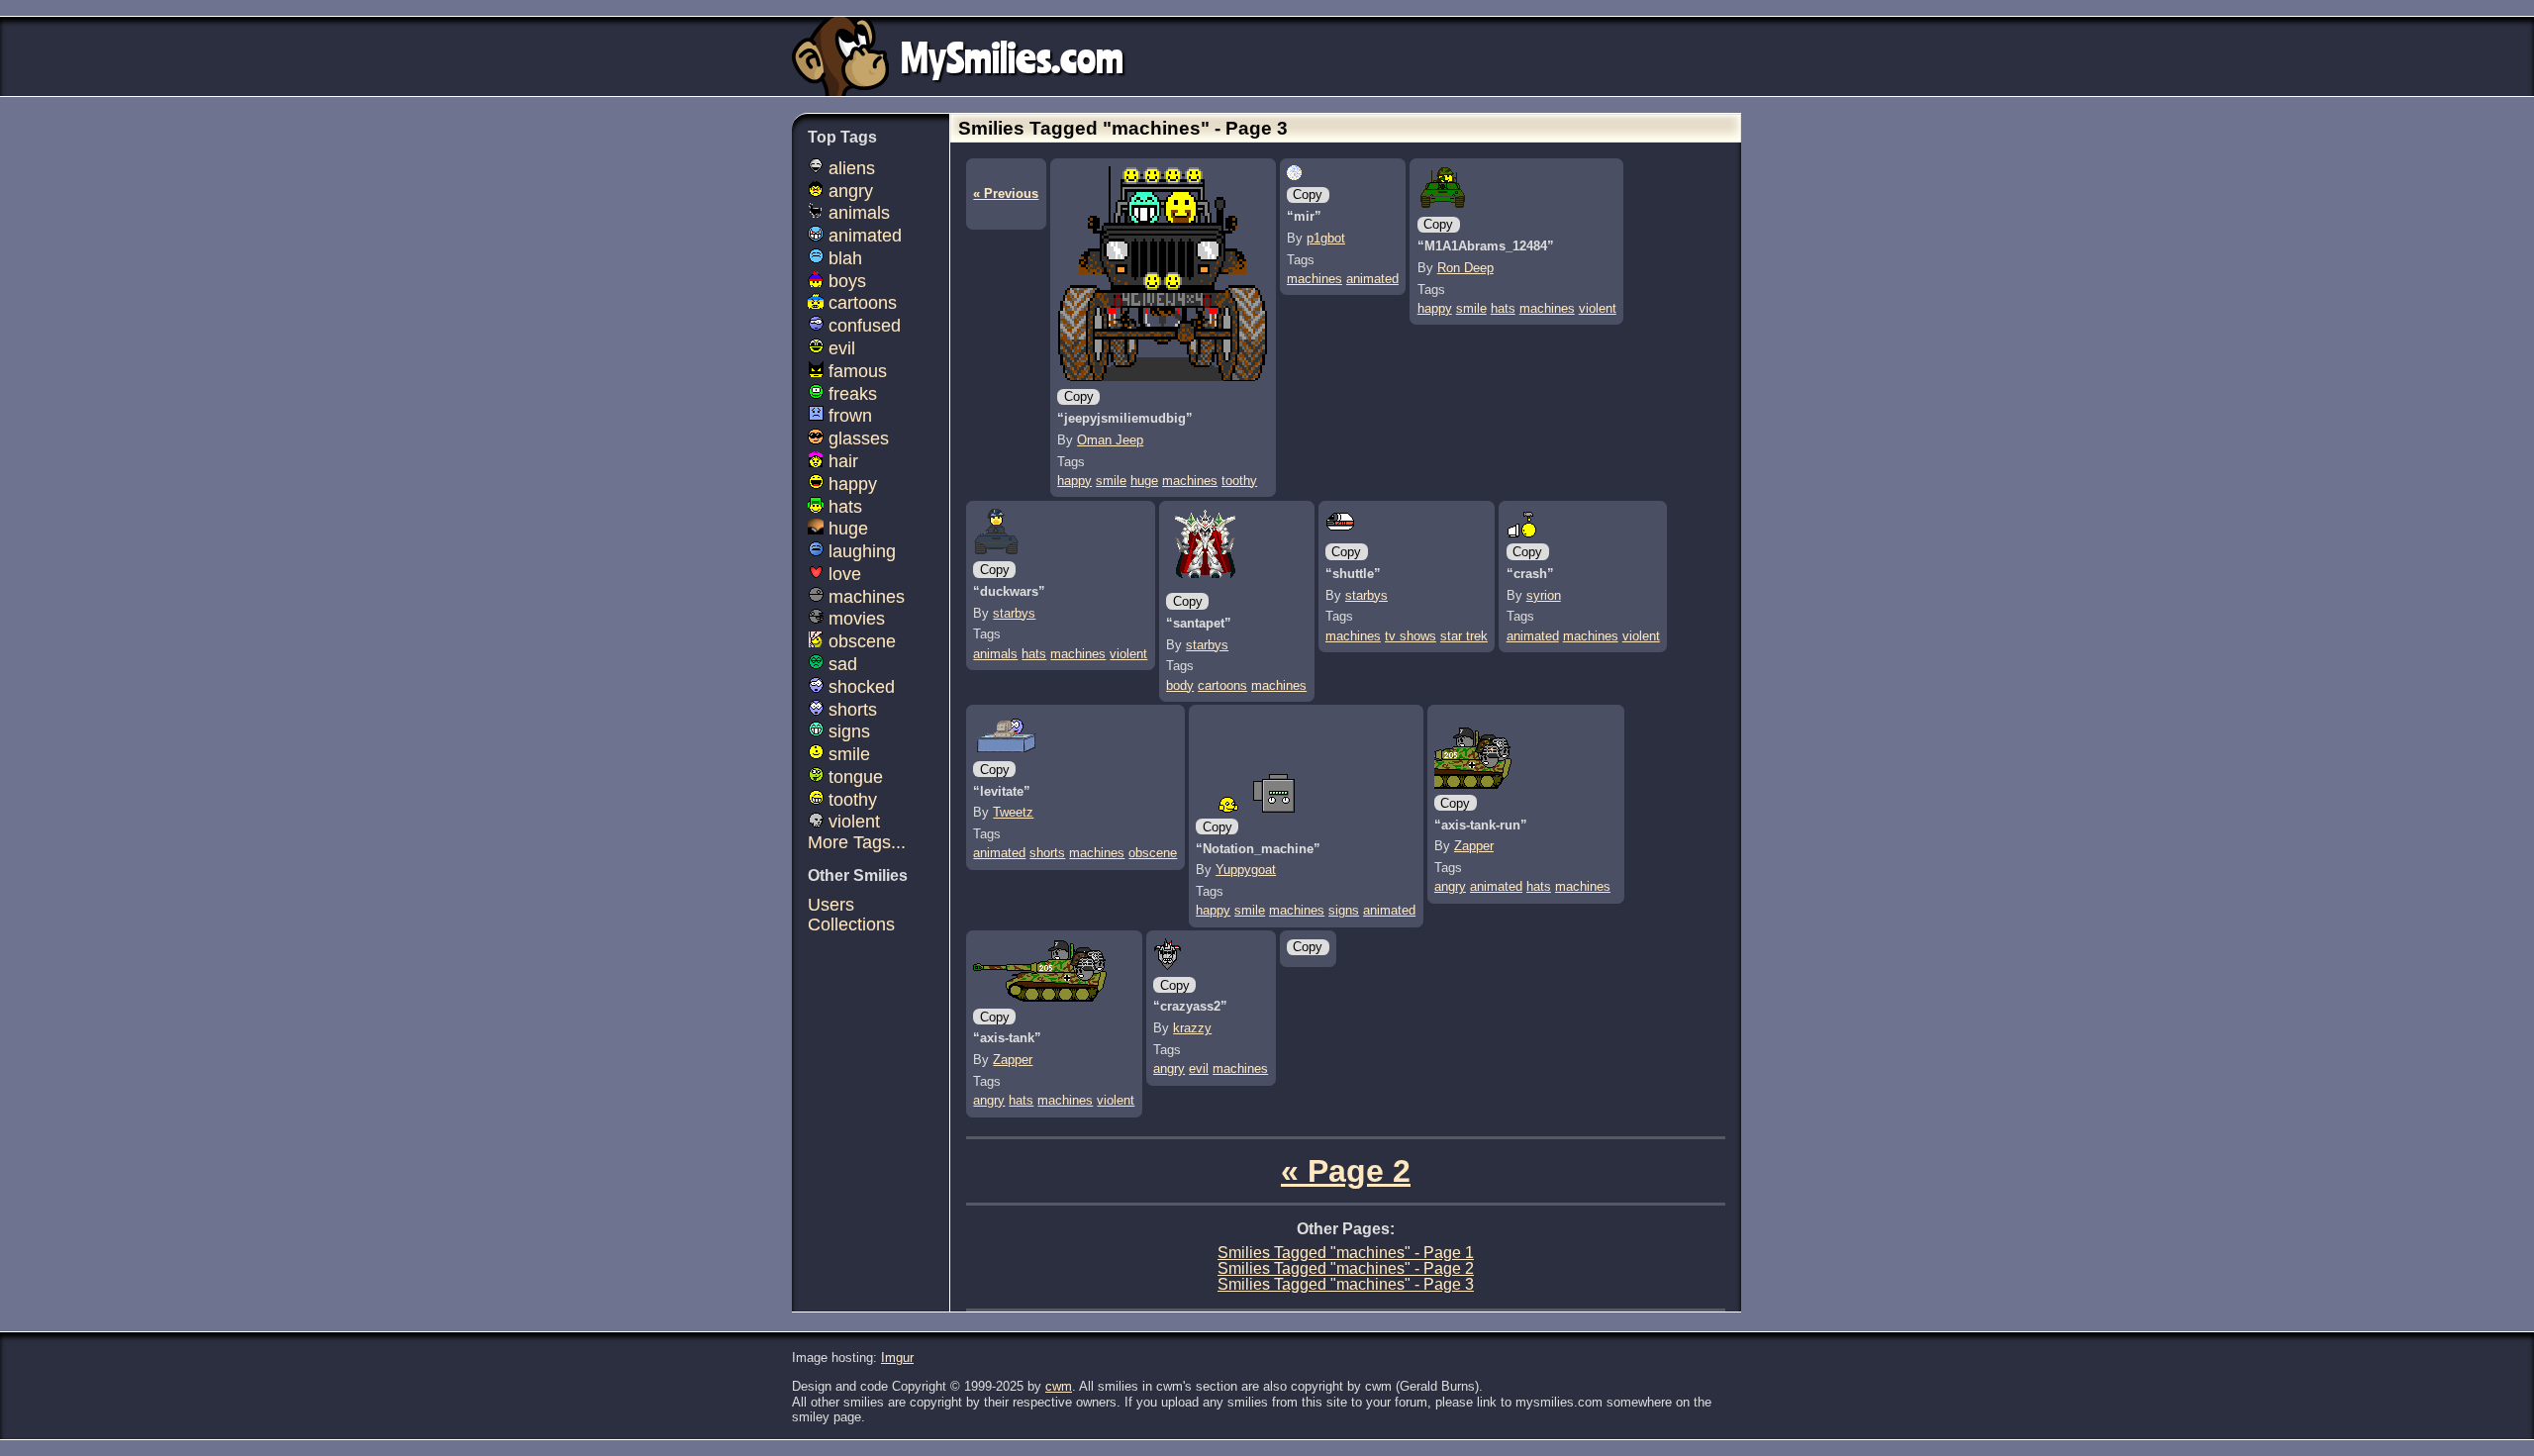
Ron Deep (1465, 268)
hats (1503, 308)
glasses (856, 438)
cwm (1059, 1386)
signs (1344, 910)
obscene (1153, 853)
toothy (1239, 481)
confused (862, 326)
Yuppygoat (1246, 870)
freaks (850, 394)
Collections (851, 924)
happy (1074, 481)
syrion (1544, 595)
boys (845, 281)
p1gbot (1326, 238)
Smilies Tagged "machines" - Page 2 (1346, 1268)
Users (831, 905)
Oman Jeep (1110, 440)
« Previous (1006, 194)
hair (841, 461)
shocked (859, 687)
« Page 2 (1346, 1171)
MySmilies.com (1012, 56)
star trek (1464, 636)
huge (1144, 481)
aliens (849, 168)
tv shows (1411, 636)
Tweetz (1013, 812)
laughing (860, 551)
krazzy (1192, 1028)
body (1180, 685)
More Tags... (857, 842)
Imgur (897, 1358)
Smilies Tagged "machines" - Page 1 (1346, 1253)
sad (840, 664)
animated (1372, 279)
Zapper (1474, 846)
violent (1598, 308)
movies (854, 619)
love (842, 574)
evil (1199, 1068)
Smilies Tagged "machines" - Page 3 (1346, 1284)
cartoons (1222, 685)
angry (1450, 886)
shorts (1047, 853)
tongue (853, 777)
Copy (1079, 396)
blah (843, 258)
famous (855, 371)
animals (995, 654)
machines (1190, 481)
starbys (1014, 613)
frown (848, 416)
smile (1111, 481)
